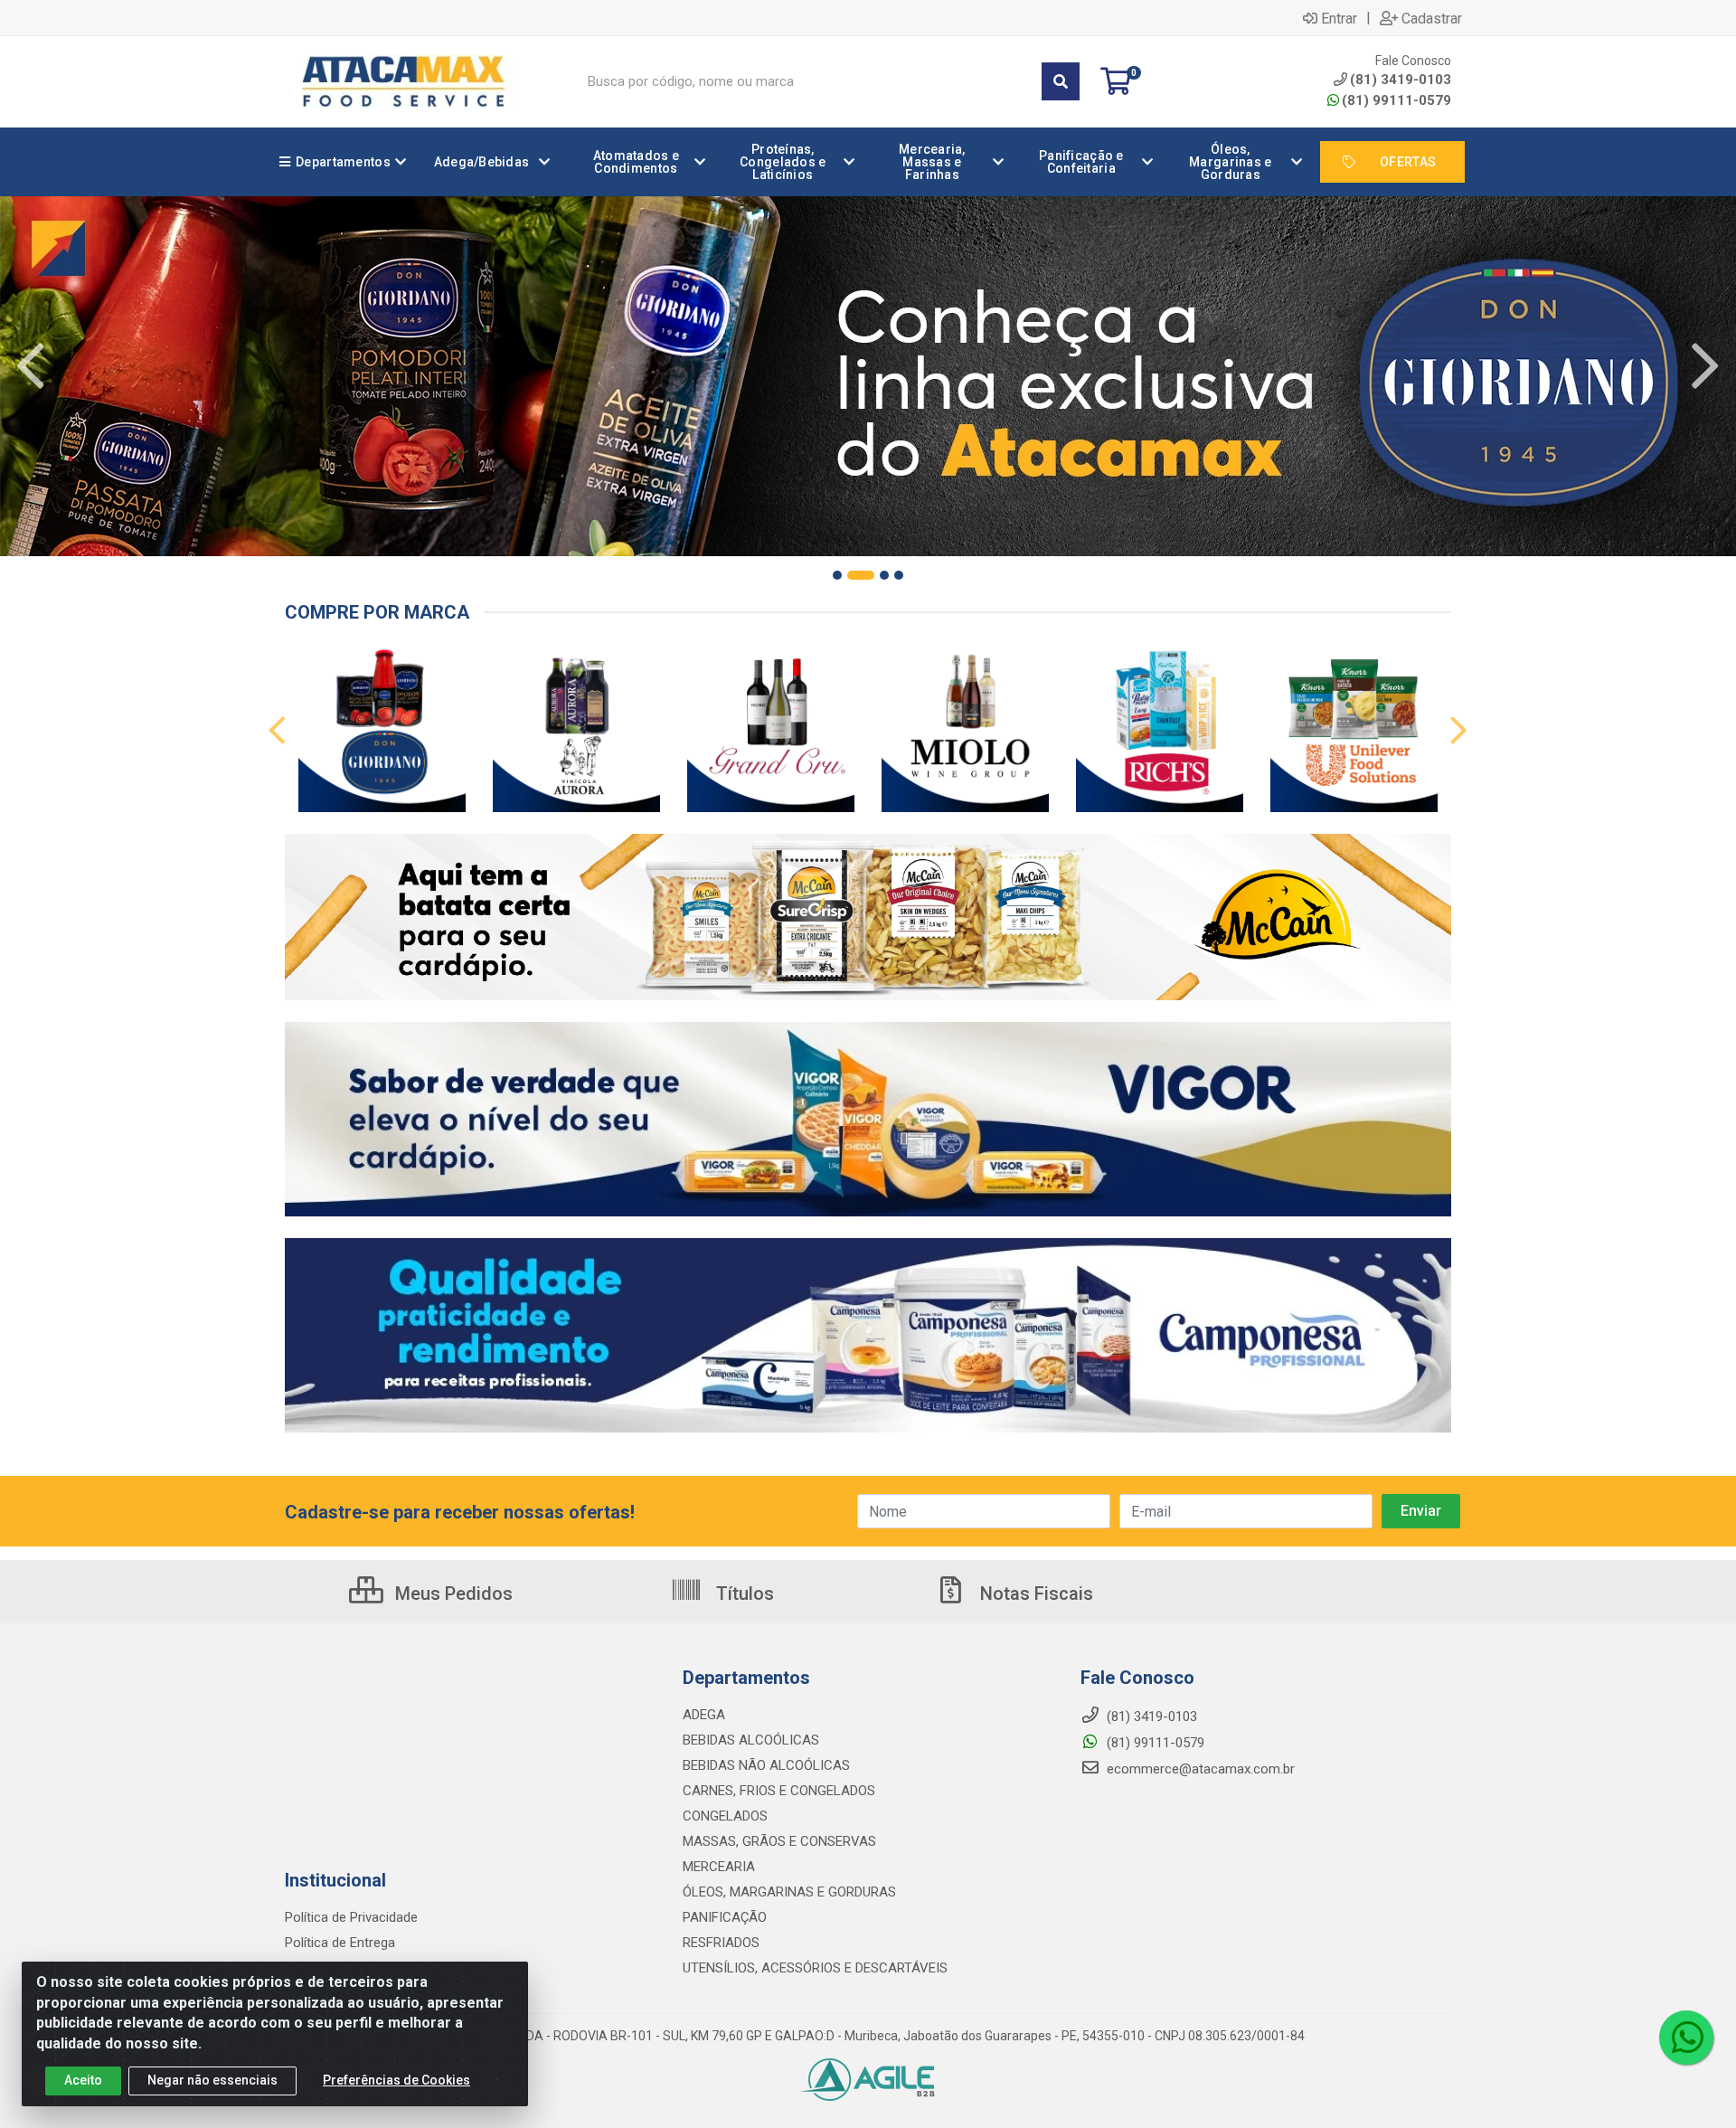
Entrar (1339, 18)
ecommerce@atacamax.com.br (1199, 1769)
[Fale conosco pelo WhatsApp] (1686, 2038)
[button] (837, 575)
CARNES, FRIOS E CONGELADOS (779, 1791)
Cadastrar (1432, 18)
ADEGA (704, 1715)
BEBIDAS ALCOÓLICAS (751, 1740)
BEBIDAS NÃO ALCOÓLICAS (766, 1765)
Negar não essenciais (212, 2080)
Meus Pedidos (452, 1594)
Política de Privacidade (351, 1917)
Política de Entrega (340, 1943)
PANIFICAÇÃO (725, 1917)
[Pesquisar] (1061, 81)
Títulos (743, 1594)
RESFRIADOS (721, 1943)
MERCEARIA (719, 1867)
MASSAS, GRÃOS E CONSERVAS (779, 1841)
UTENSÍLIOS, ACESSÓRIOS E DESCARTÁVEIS (815, 1968)
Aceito (83, 2080)
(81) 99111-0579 (1396, 100)
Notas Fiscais (1034, 1594)
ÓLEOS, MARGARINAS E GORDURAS (789, 1892)
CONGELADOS (725, 1816)
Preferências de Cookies (396, 2080)
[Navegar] (31, 366)
